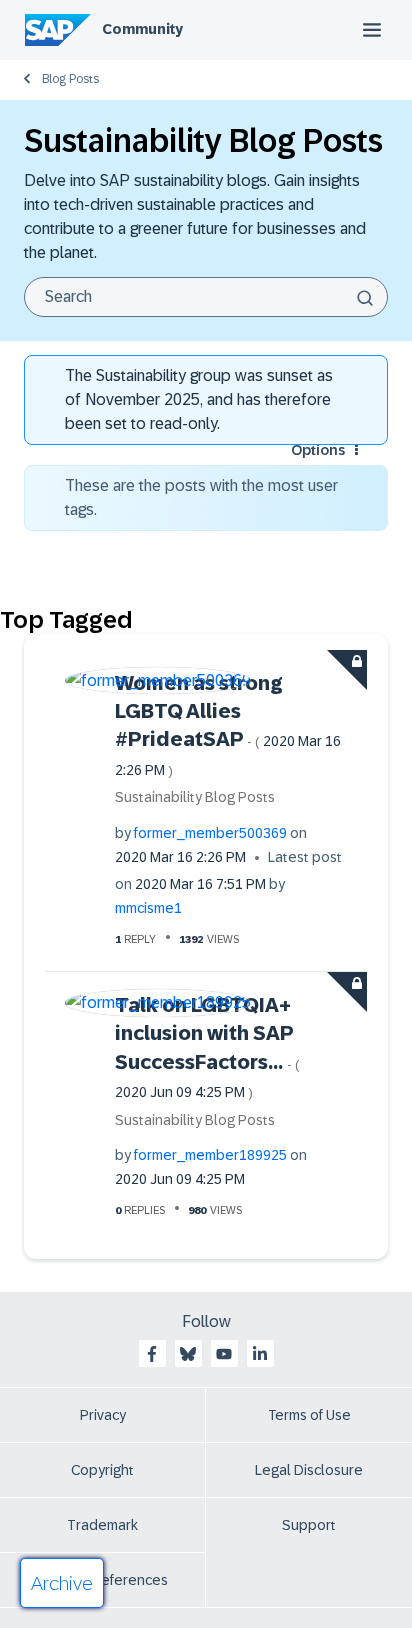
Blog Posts (70, 79)
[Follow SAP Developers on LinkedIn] (260, 1354)
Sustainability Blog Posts (195, 797)
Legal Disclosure (309, 1470)
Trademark (102, 1525)
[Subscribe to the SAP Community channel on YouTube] (224, 1354)
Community (142, 29)
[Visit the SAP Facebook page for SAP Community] (152, 1354)
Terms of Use (309, 1415)
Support (309, 1525)
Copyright (102, 1470)
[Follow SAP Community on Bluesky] (188, 1354)
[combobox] (206, 297)
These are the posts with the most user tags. (201, 497)
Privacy (103, 1415)
